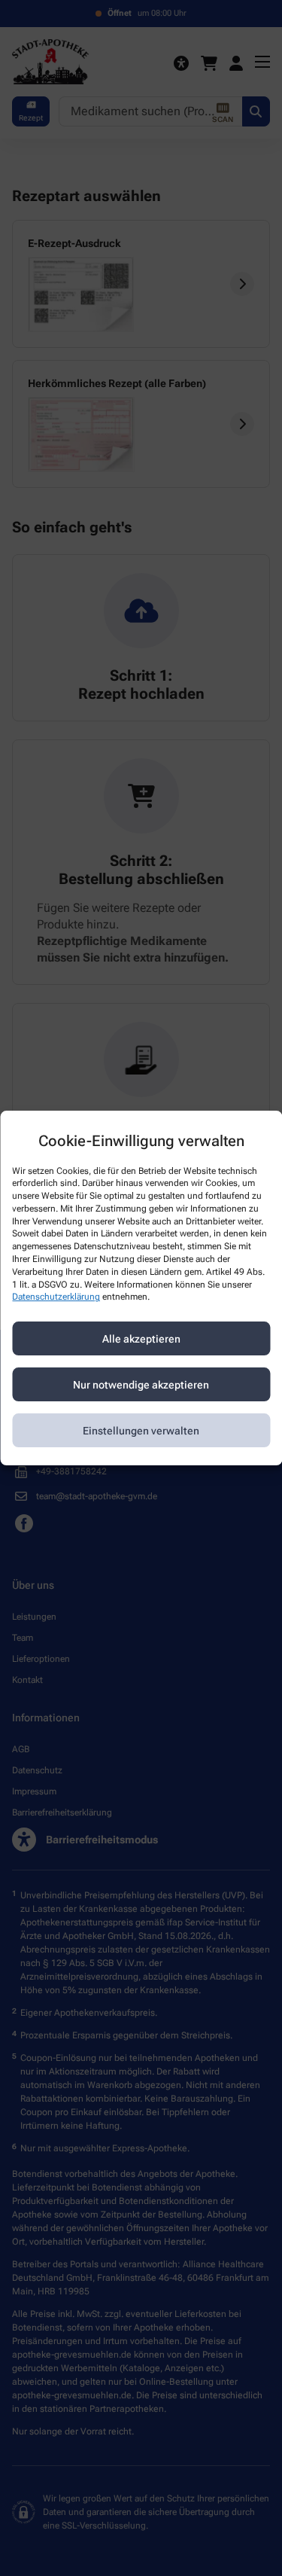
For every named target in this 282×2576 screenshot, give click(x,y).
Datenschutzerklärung (56, 1297)
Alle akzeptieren (141, 1339)
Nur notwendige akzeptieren (141, 1385)
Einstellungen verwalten (141, 1431)
